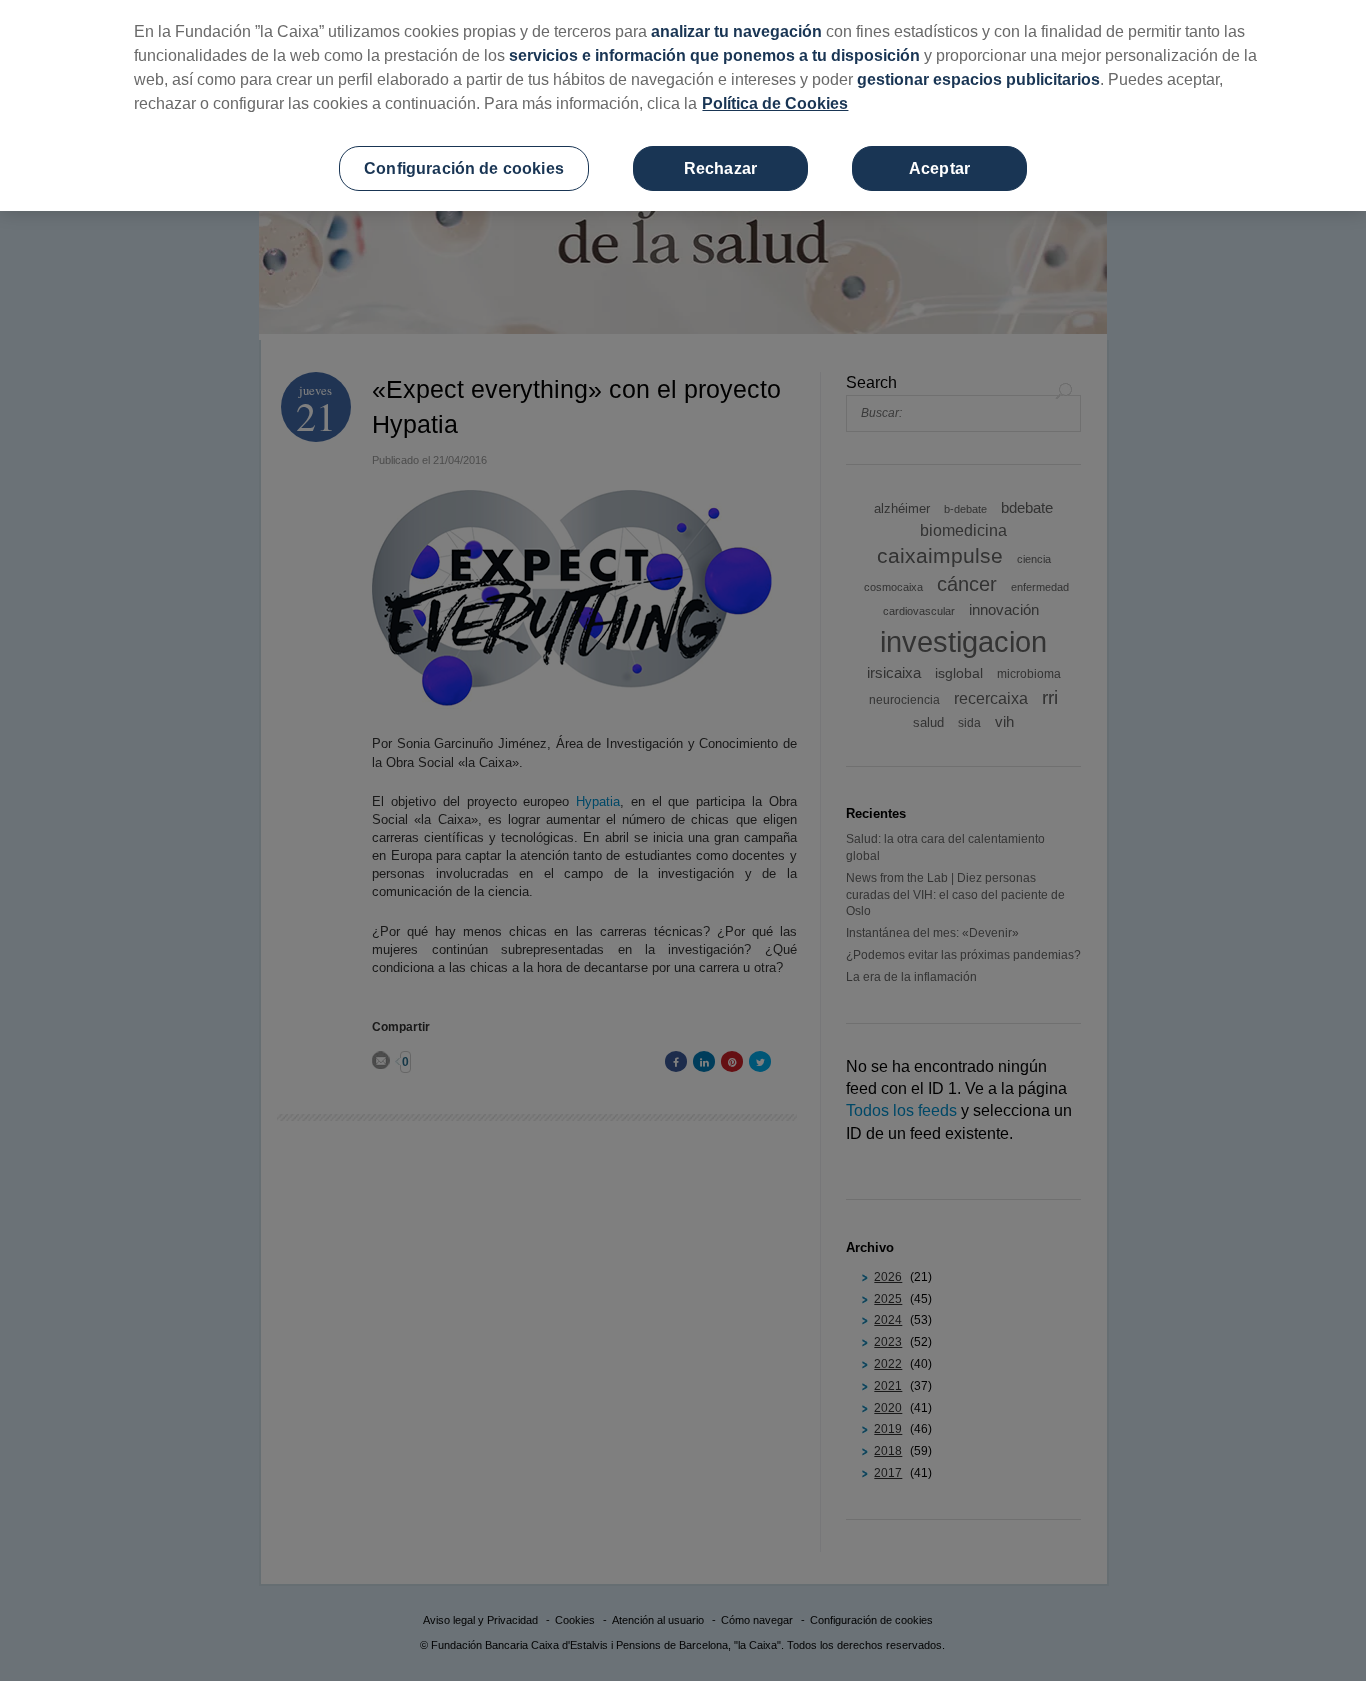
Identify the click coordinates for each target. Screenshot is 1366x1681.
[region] (683, 105)
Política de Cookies (775, 103)
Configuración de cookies (464, 168)
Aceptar (939, 168)
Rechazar (720, 168)
